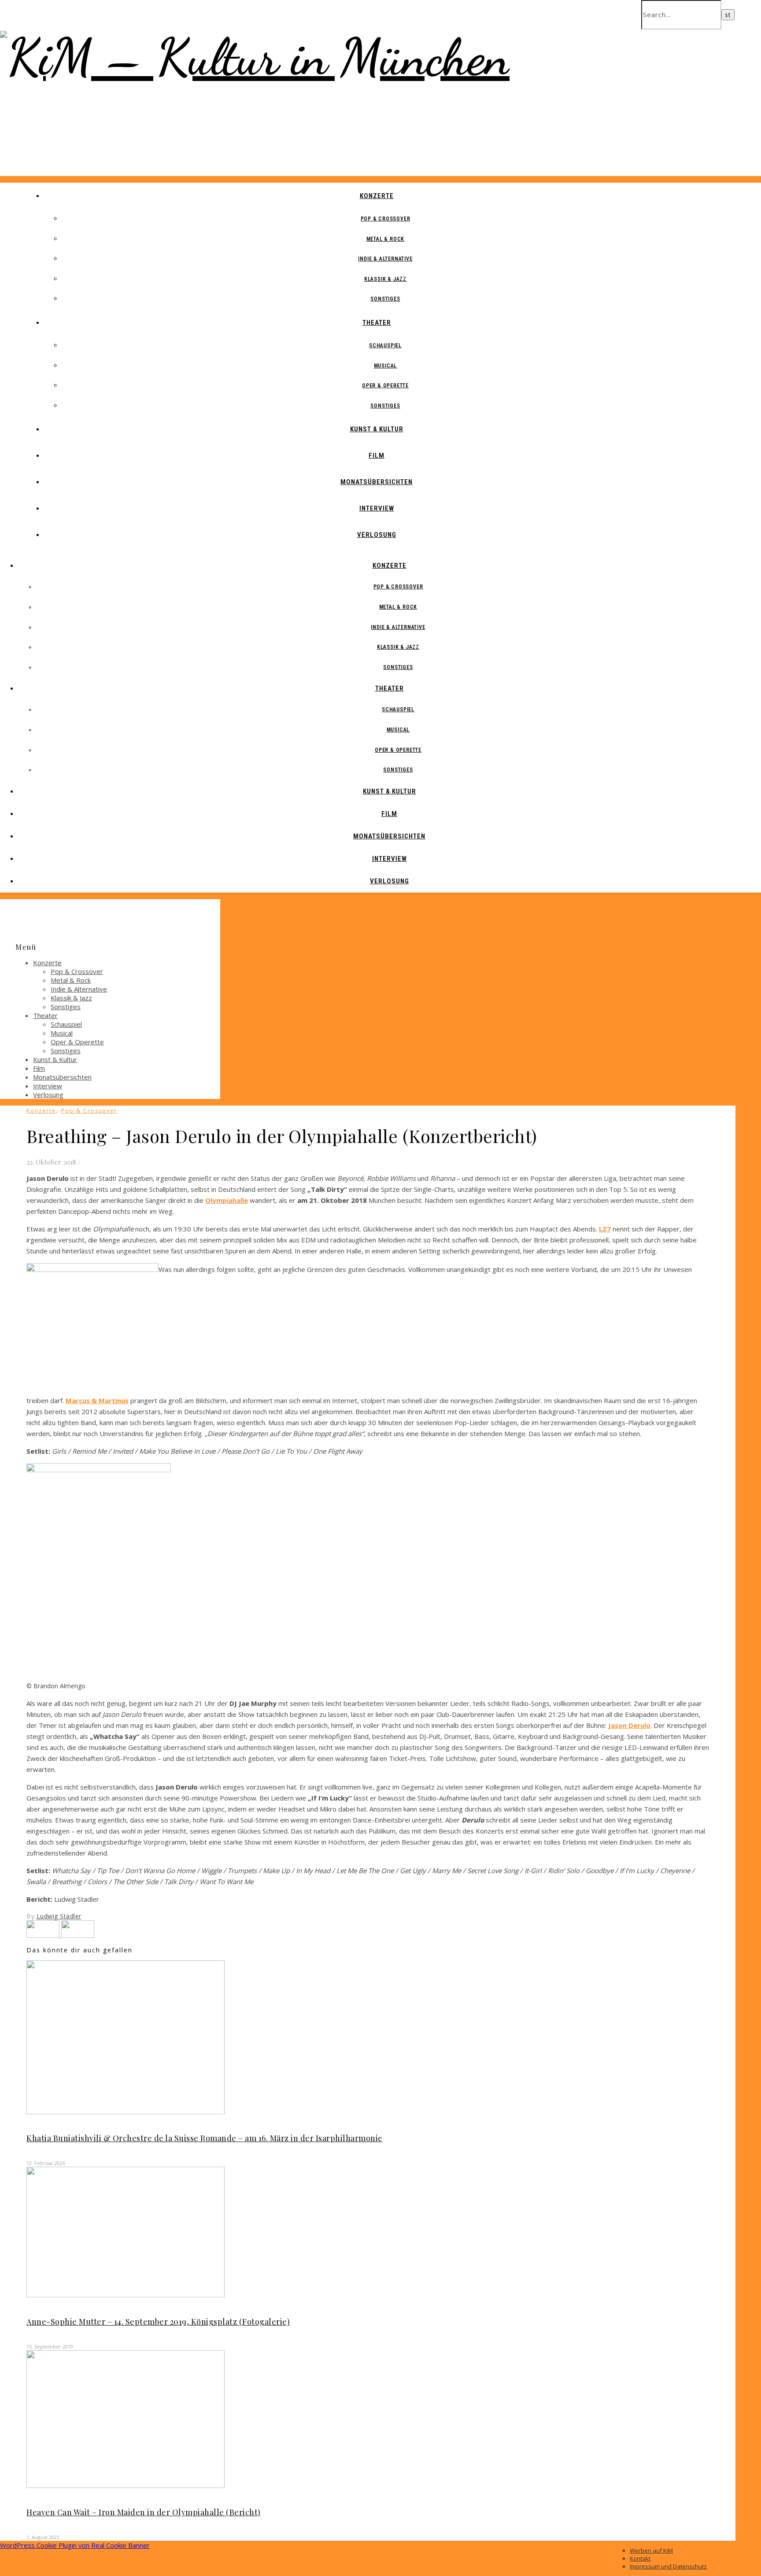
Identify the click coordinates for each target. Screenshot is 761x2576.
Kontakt (640, 2558)
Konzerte (377, 196)
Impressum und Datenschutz (668, 2566)
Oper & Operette (385, 386)
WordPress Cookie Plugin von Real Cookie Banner (75, 2545)
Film (377, 456)
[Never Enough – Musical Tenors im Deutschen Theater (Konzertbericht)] (44, 1935)
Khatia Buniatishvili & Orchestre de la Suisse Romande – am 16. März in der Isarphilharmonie (205, 2138)
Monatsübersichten (377, 482)
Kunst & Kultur (377, 429)
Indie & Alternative (385, 259)
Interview (377, 508)
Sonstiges (385, 299)
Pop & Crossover (386, 219)
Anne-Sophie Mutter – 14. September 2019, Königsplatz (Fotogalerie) (158, 2322)
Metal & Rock (386, 239)
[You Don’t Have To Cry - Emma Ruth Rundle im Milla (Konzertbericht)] (78, 1935)
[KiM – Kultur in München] (255, 57)
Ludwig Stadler (59, 1916)
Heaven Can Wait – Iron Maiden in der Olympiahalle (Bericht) (144, 2512)
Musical (386, 366)
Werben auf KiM (651, 2550)
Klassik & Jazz (385, 279)
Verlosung (377, 535)
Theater (377, 323)
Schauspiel (385, 345)
